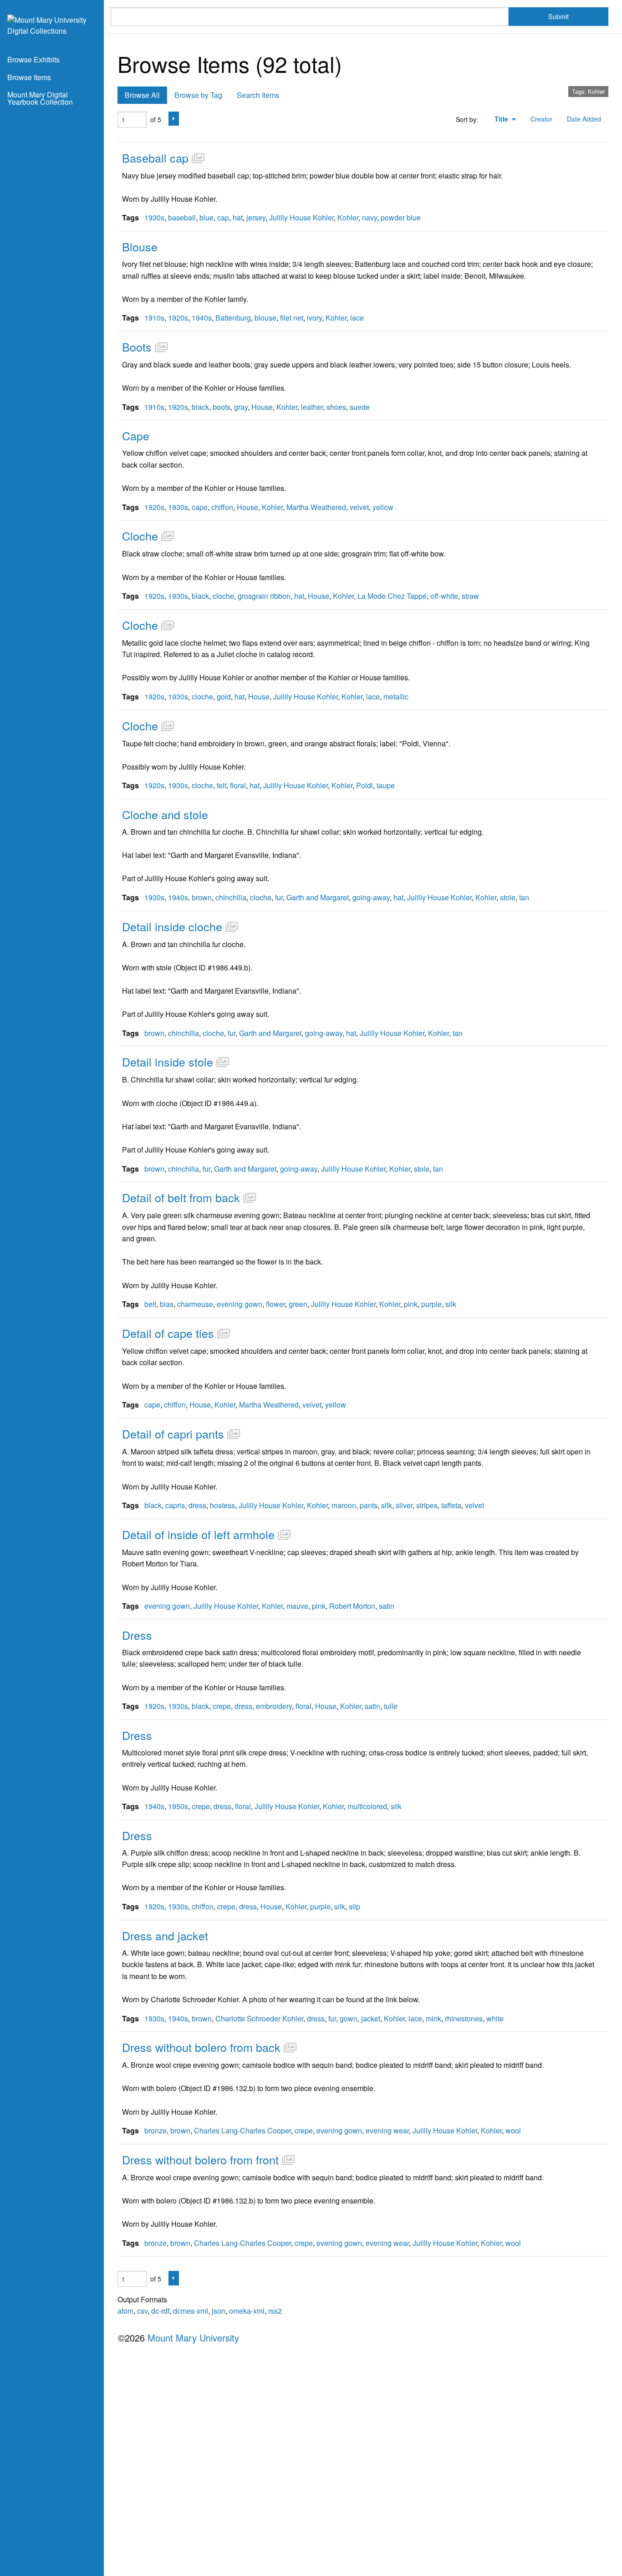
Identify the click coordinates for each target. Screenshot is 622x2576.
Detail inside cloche (172, 926)
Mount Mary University (193, 2338)
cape (200, 507)
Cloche (140, 536)
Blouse (140, 246)
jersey (256, 217)
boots (222, 407)
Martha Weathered (316, 507)
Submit (558, 16)
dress (197, 1505)
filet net (292, 318)
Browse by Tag (198, 95)
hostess (222, 1505)
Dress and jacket (165, 1935)
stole (508, 897)
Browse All (142, 95)
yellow (383, 507)
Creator (541, 119)
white (495, 2018)
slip (354, 1906)
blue (206, 217)
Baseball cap (155, 158)
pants (369, 1505)
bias (167, 1304)
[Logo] (52, 24)
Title (502, 119)
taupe (386, 785)
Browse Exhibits (33, 59)
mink (433, 2018)
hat (238, 217)
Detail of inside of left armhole (198, 1534)
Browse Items (29, 77)
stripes (427, 1505)
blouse (265, 318)
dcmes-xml (191, 2311)
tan (524, 897)
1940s (202, 318)
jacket (371, 2018)
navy (370, 217)
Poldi (365, 785)
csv (142, 2311)
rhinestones (464, 2018)
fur (279, 897)
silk (451, 1304)
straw (470, 596)
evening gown (240, 1304)
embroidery (274, 1706)
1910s (154, 318)
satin (387, 1606)
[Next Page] (174, 119)
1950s (178, 1806)
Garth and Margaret (318, 897)
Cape (136, 435)
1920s (178, 318)
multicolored (367, 1806)
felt (222, 785)
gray (241, 407)
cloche (223, 596)
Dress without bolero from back (201, 2047)
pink (411, 1304)
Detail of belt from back (181, 1197)
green (298, 1304)
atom (125, 2311)
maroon (344, 1505)
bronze (155, 2130)
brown (202, 897)
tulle (391, 1706)
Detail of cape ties (168, 1333)
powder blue (401, 217)
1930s (154, 217)
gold (224, 696)
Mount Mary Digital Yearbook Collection (40, 98)
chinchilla (231, 897)
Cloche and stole (165, 814)
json (219, 2311)
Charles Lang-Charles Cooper (242, 2130)
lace (357, 318)
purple (431, 1304)
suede (360, 407)
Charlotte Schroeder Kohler (259, 2018)
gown (349, 2018)
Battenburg (233, 318)
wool (513, 2130)
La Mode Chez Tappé (392, 596)
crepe (222, 1706)
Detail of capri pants (173, 1433)
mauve (297, 1606)
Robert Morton (352, 1606)
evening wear (387, 2130)
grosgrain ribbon (264, 596)
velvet (359, 507)
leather (312, 407)
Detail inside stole (168, 1061)
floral (238, 785)
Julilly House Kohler (301, 217)
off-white (444, 596)
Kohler (348, 217)
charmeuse (195, 1304)
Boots (137, 347)
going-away (371, 897)
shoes (336, 407)
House (262, 407)
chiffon (222, 507)
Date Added (584, 119)
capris (175, 1505)
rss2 (275, 2311)
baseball (182, 217)
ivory (314, 318)
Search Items (258, 95)
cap (223, 217)
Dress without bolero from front (200, 2159)
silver (404, 1505)
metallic (396, 696)
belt (150, 1304)
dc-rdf (160, 2311)
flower (275, 1304)
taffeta (451, 1505)
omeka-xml (247, 2311)
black (200, 407)
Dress (137, 1635)
